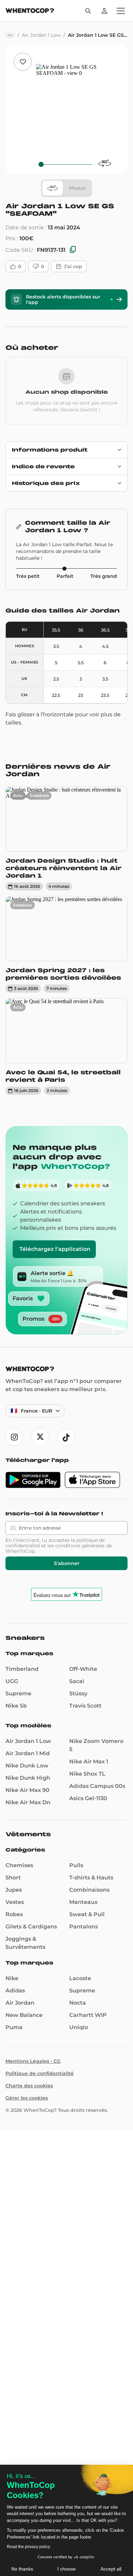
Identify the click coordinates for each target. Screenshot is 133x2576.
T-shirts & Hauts (91, 1878)
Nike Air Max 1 (89, 1762)
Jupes (14, 1890)
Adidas (15, 1991)
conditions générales (80, 1546)
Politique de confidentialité (40, 2073)
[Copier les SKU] (73, 250)
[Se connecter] (104, 11)
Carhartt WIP (88, 2015)
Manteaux (83, 1902)
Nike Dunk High (28, 1778)
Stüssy (78, 1693)
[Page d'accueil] (30, 11)
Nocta (78, 2003)
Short (13, 1878)
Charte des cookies (29, 2086)
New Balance (24, 2015)
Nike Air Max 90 (27, 1790)
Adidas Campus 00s (97, 1786)
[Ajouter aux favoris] (23, 62)
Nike (12, 1978)
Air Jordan (20, 2003)
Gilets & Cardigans (31, 1927)
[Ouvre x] (40, 1437)
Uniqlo (79, 2027)
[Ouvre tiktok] (66, 1437)
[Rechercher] (88, 11)
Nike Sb (16, 1706)
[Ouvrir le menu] (121, 11)
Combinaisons (89, 1890)
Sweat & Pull (87, 1914)
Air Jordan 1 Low (28, 1741)
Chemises (19, 1865)
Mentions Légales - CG (33, 2061)
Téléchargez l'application (55, 1249)
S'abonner (67, 1563)
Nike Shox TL (87, 1774)
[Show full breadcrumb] (10, 35)
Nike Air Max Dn (28, 1802)
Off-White (83, 1669)
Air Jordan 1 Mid (28, 1753)
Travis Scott (85, 1706)
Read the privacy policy (28, 2547)
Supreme (18, 1693)
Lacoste (80, 1978)
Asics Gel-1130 (88, 1798)
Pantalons (84, 1927)
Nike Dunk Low (27, 1766)
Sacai (77, 1681)
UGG (12, 1681)
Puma (14, 2027)
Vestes (15, 1902)
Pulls (76, 1865)
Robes (14, 1914)
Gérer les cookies (27, 2098)
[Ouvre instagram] (14, 1437)
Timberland (22, 1669)
